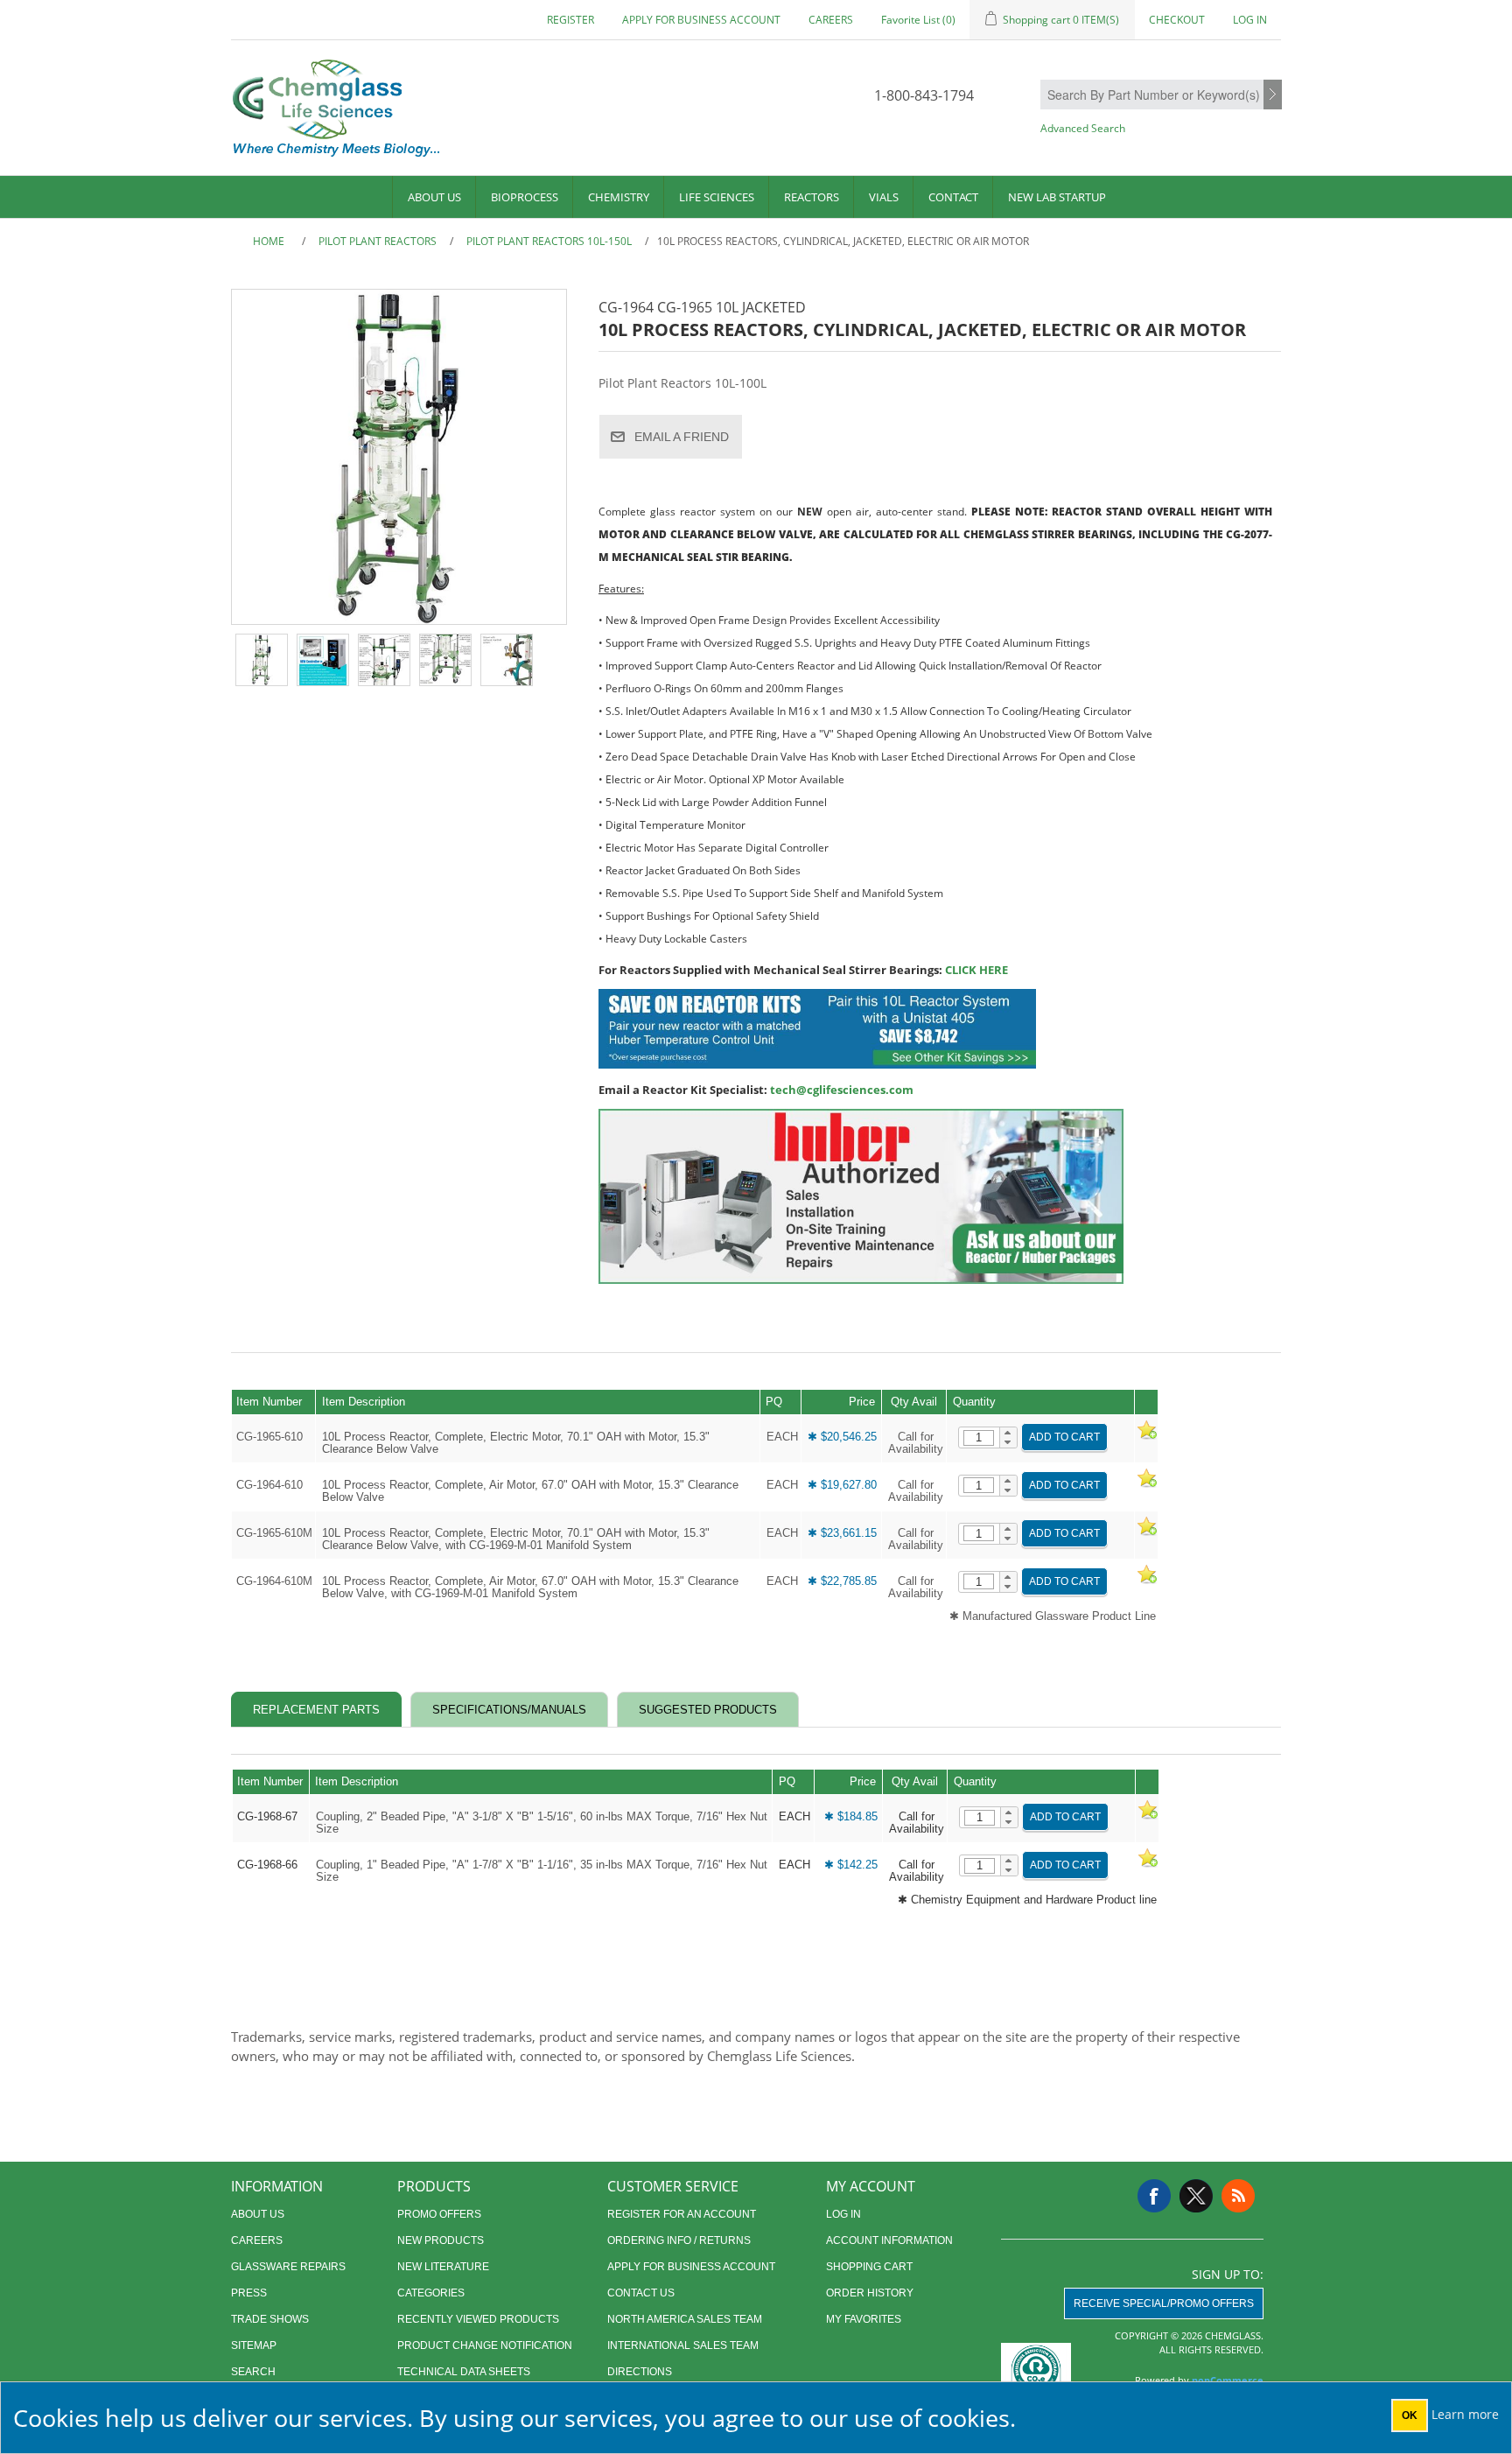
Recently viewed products (478, 2319)
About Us (434, 197)
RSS (1238, 2196)
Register (570, 20)
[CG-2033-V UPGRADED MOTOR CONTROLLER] (323, 660)
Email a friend (682, 437)
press (249, 2293)
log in (843, 2214)
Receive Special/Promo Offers (1164, 2303)
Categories (431, 2293)
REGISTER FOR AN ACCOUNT (682, 2214)
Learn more (1465, 2414)
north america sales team (685, 2319)
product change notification (485, 2345)
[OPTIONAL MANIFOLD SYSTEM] (507, 660)
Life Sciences (717, 197)
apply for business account (701, 20)
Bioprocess (525, 197)
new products (441, 2240)
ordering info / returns (679, 2240)
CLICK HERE (976, 970)
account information (889, 2240)
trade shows (270, 2319)
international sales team (683, 2345)
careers (831, 20)
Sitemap (254, 2345)
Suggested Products (708, 1710)
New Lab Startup (1057, 197)
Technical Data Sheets (464, 2372)
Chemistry (619, 197)
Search (1273, 95)
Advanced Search (1083, 128)
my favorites (864, 2319)
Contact (953, 197)
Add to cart (1064, 1437)
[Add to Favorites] (1146, 1437)
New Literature (443, 2267)
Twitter (1196, 2196)
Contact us (641, 2293)
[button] (1008, 1433)
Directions (640, 2372)
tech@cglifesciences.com (842, 1090)
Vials (884, 197)
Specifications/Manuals (509, 1710)
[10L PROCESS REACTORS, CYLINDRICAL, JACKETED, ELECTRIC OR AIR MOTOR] (262, 660)
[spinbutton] (979, 1438)
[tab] (316, 1710)
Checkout (1177, 20)
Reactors (812, 197)
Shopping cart (869, 2267)
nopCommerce (1228, 2380)
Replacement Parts (316, 1710)
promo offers (439, 2214)
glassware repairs (288, 2267)
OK (1410, 2415)
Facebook (1154, 2196)
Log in (1250, 20)
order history (870, 2293)
